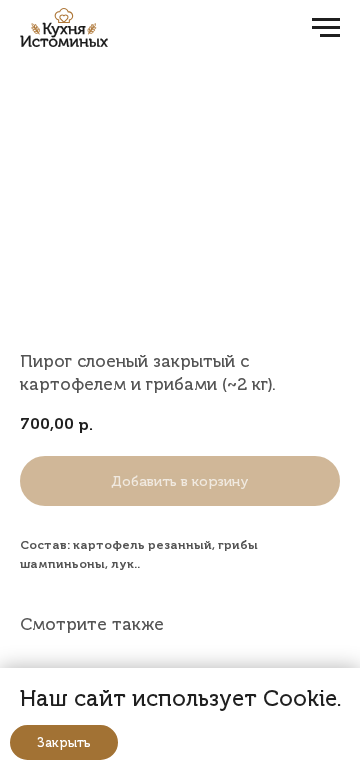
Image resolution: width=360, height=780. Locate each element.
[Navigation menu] (326, 28)
